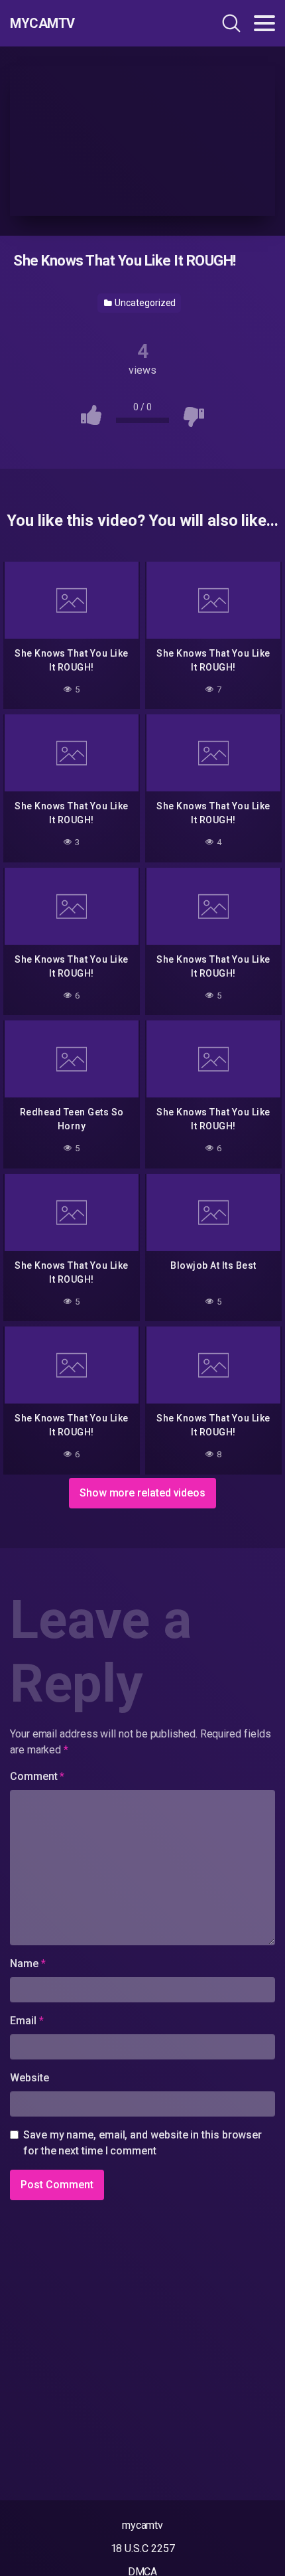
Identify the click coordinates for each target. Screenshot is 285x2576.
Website (29, 2078)
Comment (37, 1776)
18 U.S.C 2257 (143, 2548)
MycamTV (42, 23)
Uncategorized (145, 303)
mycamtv (142, 2525)
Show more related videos (142, 1493)
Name (28, 1964)
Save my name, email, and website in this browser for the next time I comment (142, 2143)
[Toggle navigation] (264, 23)
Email (27, 2021)
